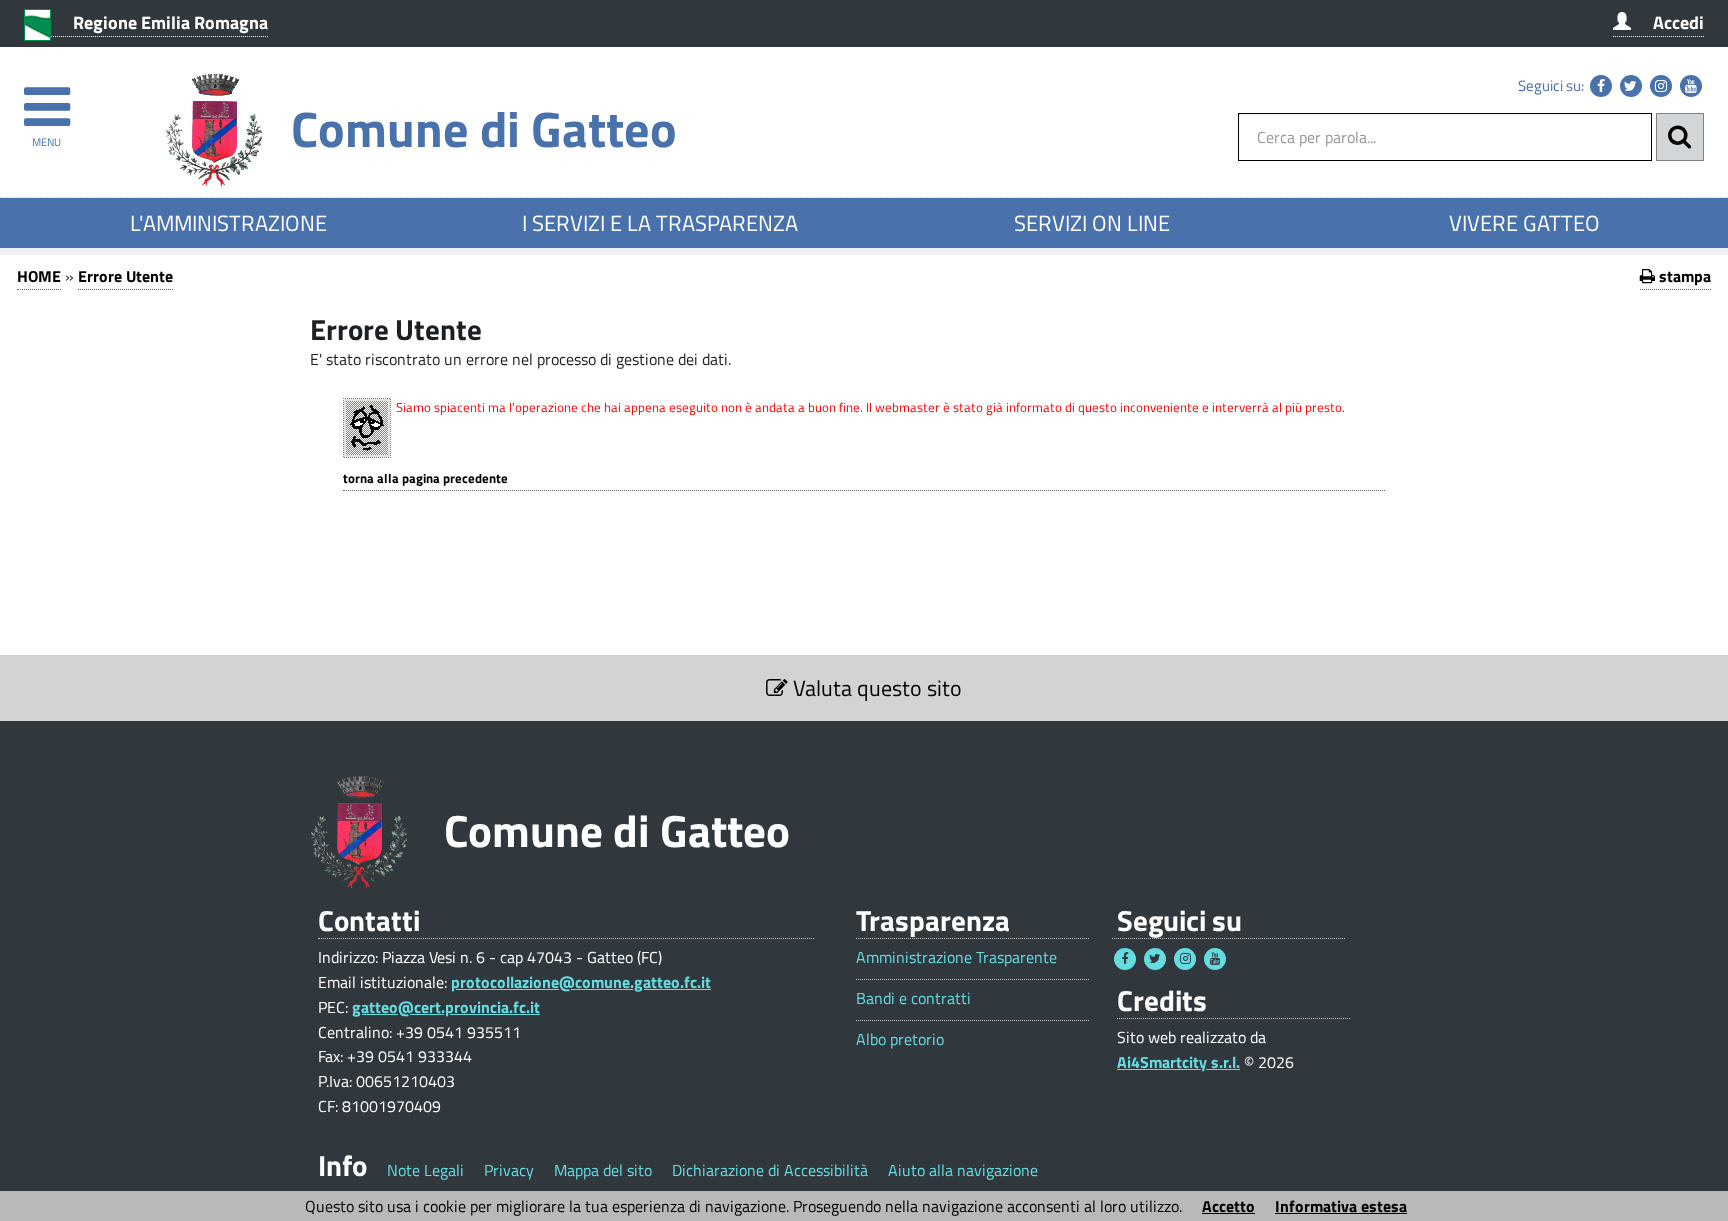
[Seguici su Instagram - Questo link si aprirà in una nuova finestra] (1661, 86)
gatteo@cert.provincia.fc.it (446, 1007)
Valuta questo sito (875, 688)
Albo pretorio (900, 1039)
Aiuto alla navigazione (963, 1170)
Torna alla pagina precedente (425, 478)
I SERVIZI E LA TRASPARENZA (660, 223)
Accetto (1228, 1206)
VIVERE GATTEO (1524, 223)
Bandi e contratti (913, 998)
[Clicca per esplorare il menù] (46, 97)
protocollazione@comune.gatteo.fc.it (581, 982)
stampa (1683, 276)
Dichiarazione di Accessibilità (770, 1170)
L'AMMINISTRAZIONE (228, 223)
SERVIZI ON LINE (1092, 223)
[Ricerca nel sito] (1680, 137)
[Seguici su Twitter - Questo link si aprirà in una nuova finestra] (1631, 86)
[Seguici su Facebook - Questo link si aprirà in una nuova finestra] (1601, 86)
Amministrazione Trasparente (956, 957)
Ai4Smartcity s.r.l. (1178, 1062)
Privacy (509, 1170)
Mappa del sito (603, 1170)
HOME (39, 276)
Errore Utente (125, 276)
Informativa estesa (1341, 1206)
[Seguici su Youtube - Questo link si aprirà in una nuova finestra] (1691, 86)
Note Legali (425, 1170)
